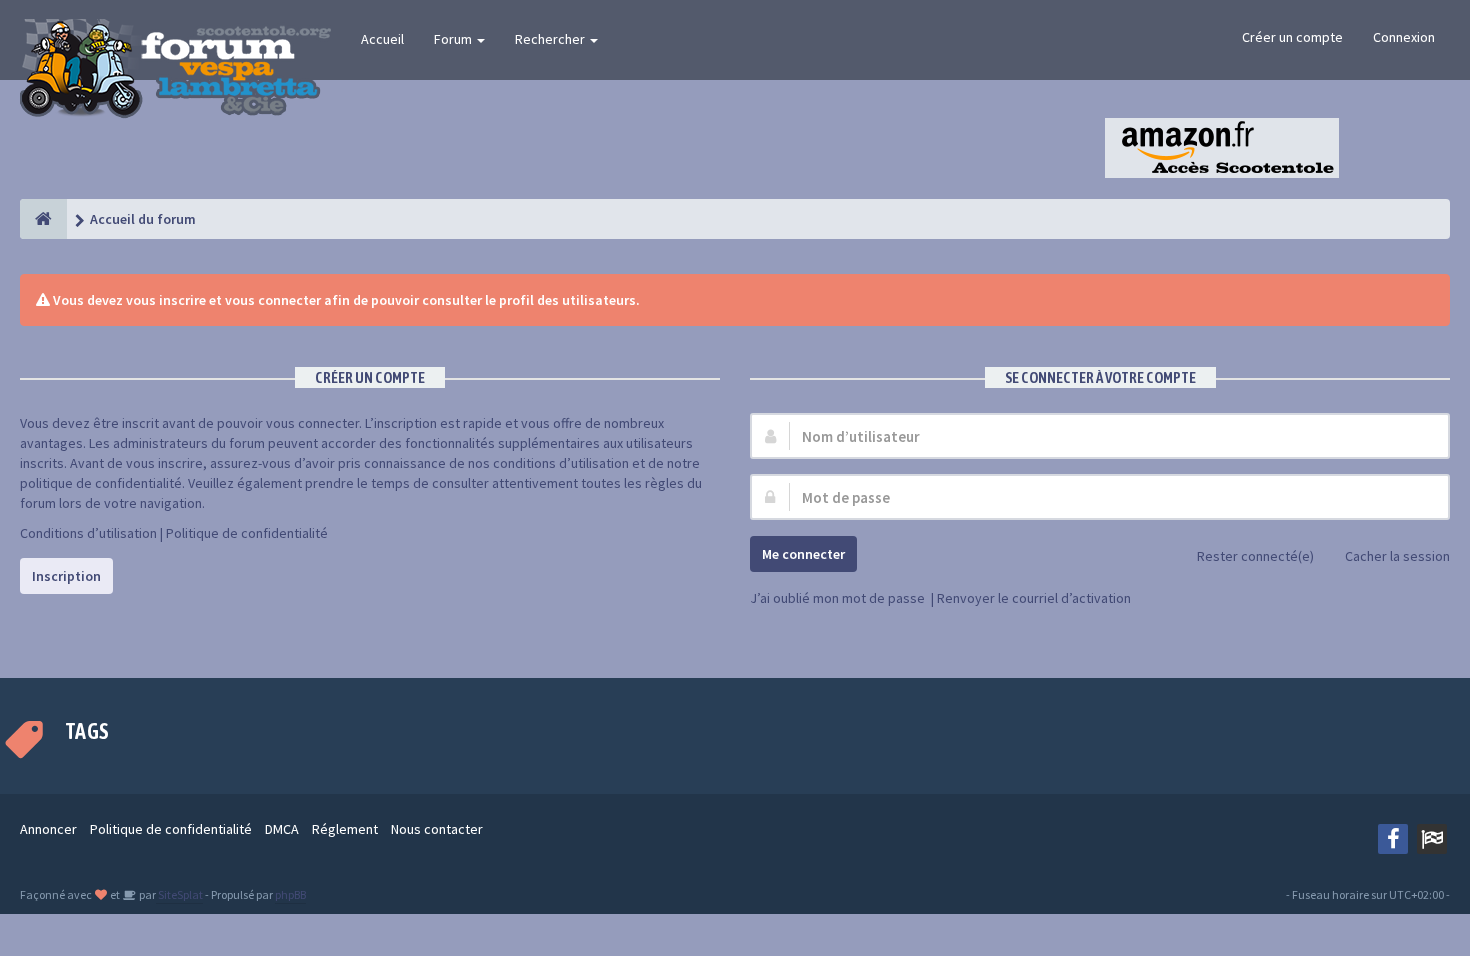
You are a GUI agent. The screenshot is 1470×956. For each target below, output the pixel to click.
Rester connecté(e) (1255, 556)
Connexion (1404, 37)
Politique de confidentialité (247, 533)
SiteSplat (179, 894)
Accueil (382, 39)
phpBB (290, 894)
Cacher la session (1397, 556)
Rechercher (551, 39)
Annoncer (48, 829)
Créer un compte (1292, 37)
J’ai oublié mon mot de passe (837, 598)
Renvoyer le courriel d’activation (1034, 598)
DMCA (282, 829)
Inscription (66, 576)
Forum (454, 39)
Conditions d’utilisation (88, 533)
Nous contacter (437, 829)
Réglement (345, 829)
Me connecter (803, 554)
